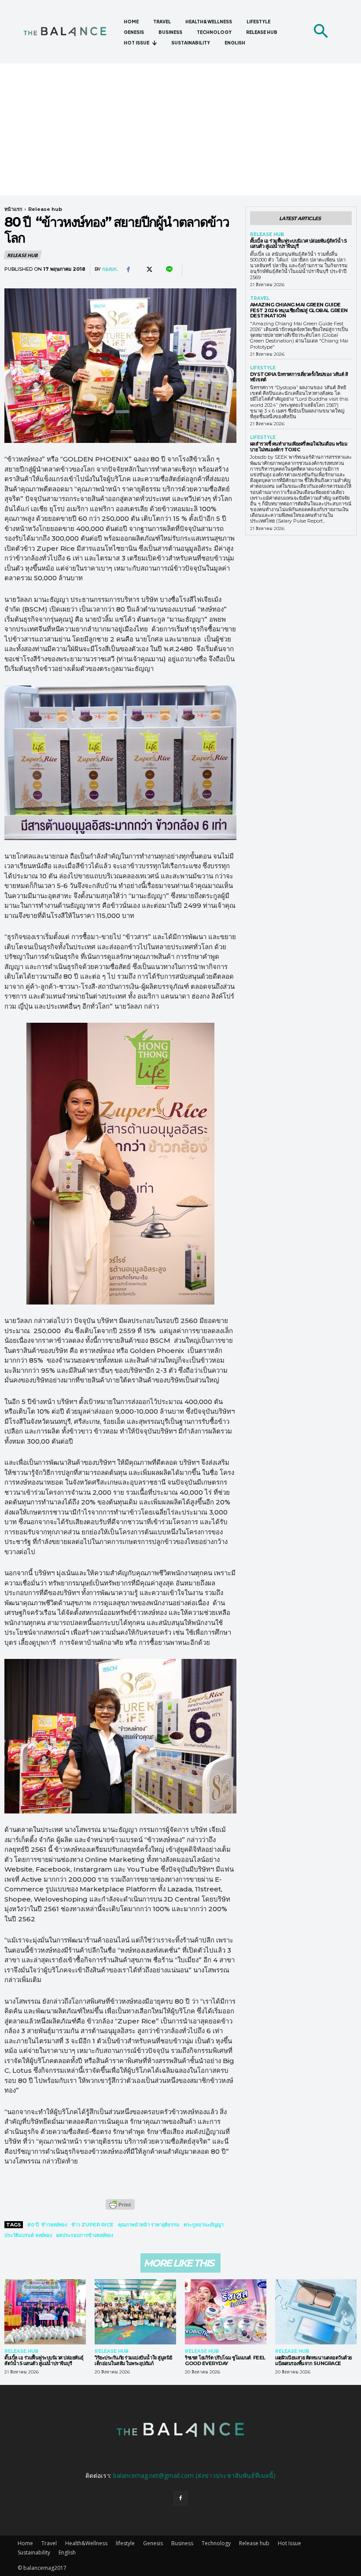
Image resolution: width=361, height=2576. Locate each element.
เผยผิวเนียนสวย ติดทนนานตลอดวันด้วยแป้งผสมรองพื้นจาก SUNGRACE (313, 2360)
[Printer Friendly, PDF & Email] (120, 2209)
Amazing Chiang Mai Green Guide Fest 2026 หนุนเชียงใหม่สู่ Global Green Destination (299, 310)
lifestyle (263, 368)
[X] (148, 269)
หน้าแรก (13, 209)
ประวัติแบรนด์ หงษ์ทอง (28, 2235)
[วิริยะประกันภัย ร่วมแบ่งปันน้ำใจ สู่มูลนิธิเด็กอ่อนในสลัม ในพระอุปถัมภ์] (135, 2312)
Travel (260, 299)
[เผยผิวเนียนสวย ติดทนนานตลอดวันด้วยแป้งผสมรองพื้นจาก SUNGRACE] (316, 2312)
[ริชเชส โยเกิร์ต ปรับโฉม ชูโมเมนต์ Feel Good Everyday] (226, 2312)
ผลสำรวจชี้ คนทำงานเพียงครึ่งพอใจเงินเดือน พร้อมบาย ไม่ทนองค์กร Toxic (299, 447)
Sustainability (34, 2552)
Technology (216, 2543)
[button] (320, 32)
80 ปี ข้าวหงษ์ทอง (47, 2225)
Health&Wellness (86, 2543)
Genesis (153, 2543)
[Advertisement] (180, 129)
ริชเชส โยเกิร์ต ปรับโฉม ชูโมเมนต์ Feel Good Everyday (225, 2360)
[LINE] (169, 269)
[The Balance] (70, 32)
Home (25, 2543)
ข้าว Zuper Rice (92, 2225)
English (67, 2552)
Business (182, 2543)
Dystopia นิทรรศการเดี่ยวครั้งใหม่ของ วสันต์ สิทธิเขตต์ (299, 377)
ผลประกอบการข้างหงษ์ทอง (85, 2235)
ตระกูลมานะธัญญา (204, 2225)
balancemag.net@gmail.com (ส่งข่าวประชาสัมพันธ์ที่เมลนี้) (194, 2475)
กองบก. (110, 269)
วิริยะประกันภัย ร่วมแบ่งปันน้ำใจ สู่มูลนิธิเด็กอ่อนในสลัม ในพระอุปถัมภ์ (134, 2360)
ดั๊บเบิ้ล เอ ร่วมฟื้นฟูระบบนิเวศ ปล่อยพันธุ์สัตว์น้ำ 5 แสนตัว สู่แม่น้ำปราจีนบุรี (298, 244)
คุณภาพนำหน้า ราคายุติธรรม (149, 2225)
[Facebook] (128, 269)
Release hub (45, 209)
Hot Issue (289, 2543)
